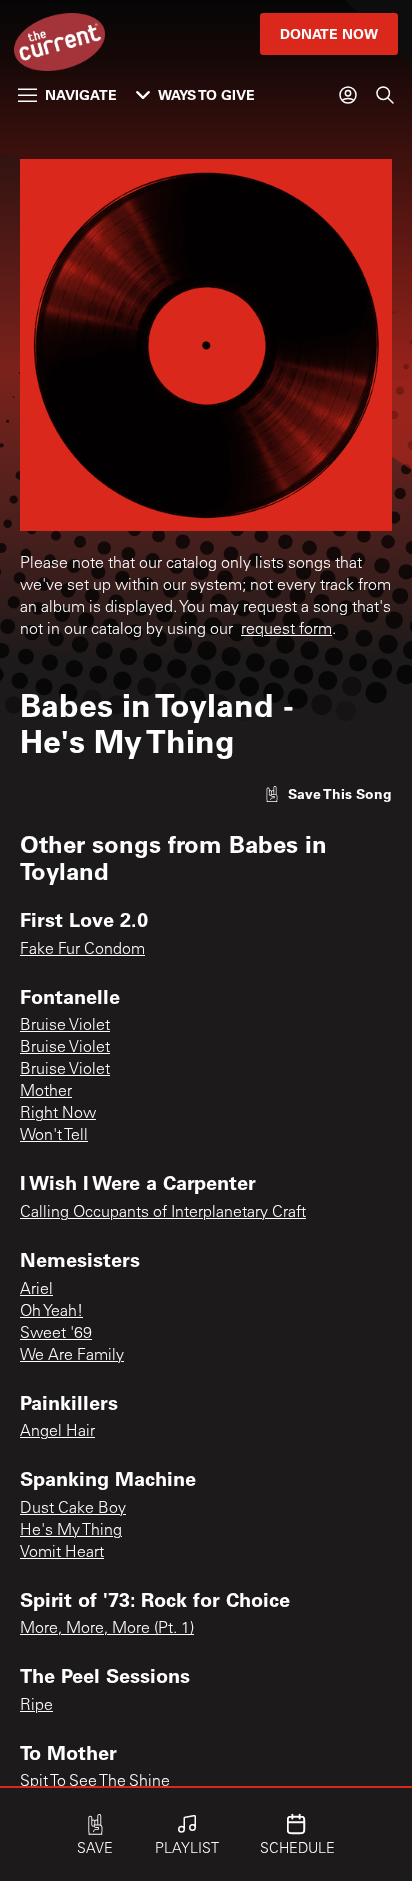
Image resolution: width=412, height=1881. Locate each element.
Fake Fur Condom (82, 950)
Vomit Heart (62, 1553)
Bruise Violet (65, 1026)
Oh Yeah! (51, 1312)
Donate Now (329, 33)
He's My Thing (71, 1531)
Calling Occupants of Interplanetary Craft (163, 1213)
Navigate (81, 94)
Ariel (36, 1290)
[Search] (385, 95)
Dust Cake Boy (73, 1509)
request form (286, 630)
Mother (46, 1092)
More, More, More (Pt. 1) (107, 1629)
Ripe (36, 1706)
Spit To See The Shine (95, 1782)
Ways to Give (206, 94)
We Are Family (72, 1356)
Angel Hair (57, 1432)
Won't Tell (54, 1136)
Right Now (58, 1114)
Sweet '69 (56, 1334)
